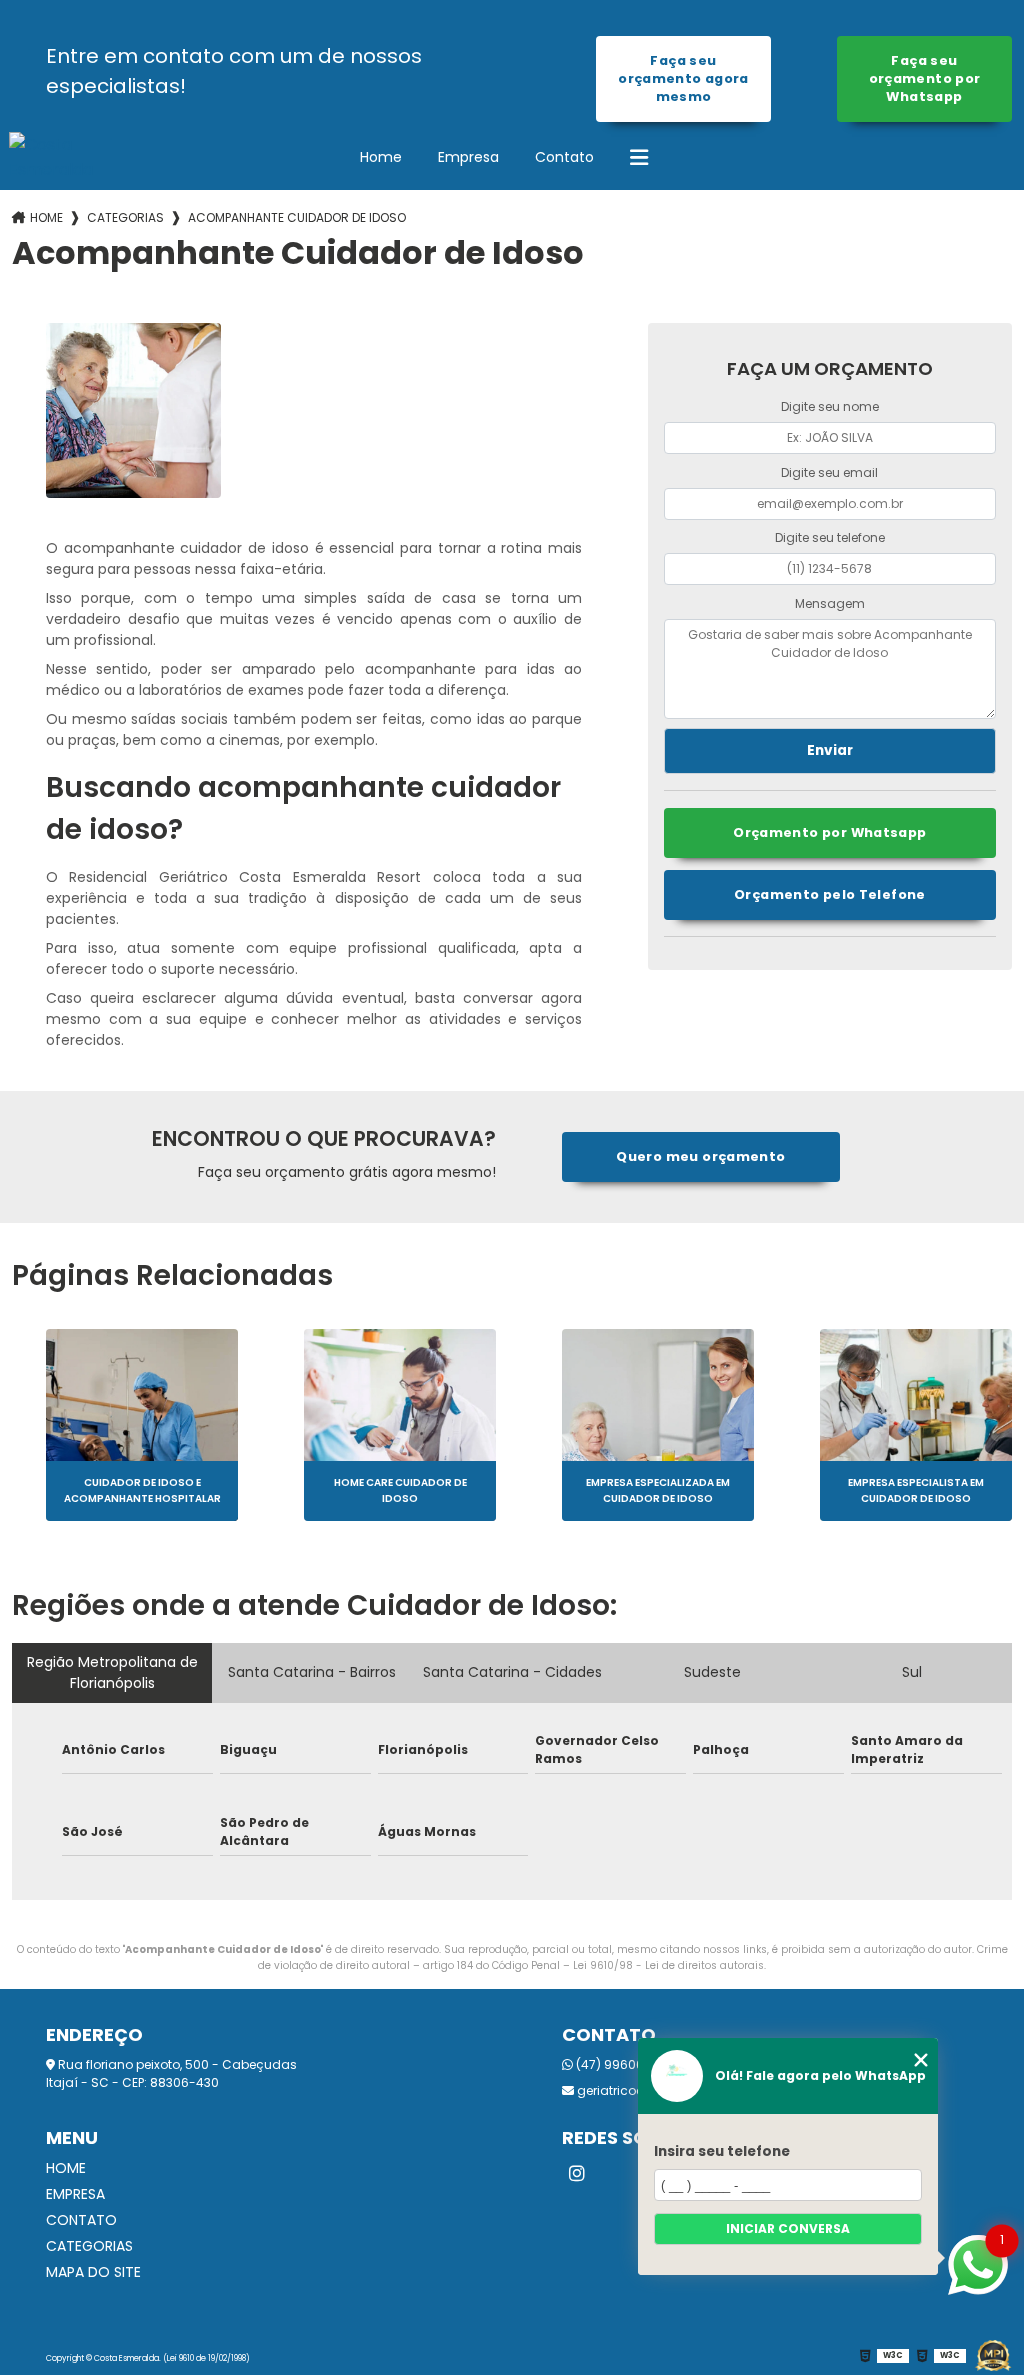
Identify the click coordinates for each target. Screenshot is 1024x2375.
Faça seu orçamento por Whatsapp (925, 78)
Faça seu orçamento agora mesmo (683, 78)
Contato (564, 157)
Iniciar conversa (788, 2228)
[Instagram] (577, 2174)
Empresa (468, 157)
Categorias (125, 217)
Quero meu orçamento (700, 1156)
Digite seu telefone (830, 537)
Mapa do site (93, 2272)
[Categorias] (639, 158)
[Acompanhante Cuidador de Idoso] (133, 410)
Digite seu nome (830, 406)
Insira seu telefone (722, 2151)
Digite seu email (829, 472)
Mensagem (830, 603)
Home (381, 157)
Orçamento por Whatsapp (829, 832)
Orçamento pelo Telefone (830, 894)
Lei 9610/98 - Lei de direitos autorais (668, 1965)
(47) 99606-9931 (625, 2064)
